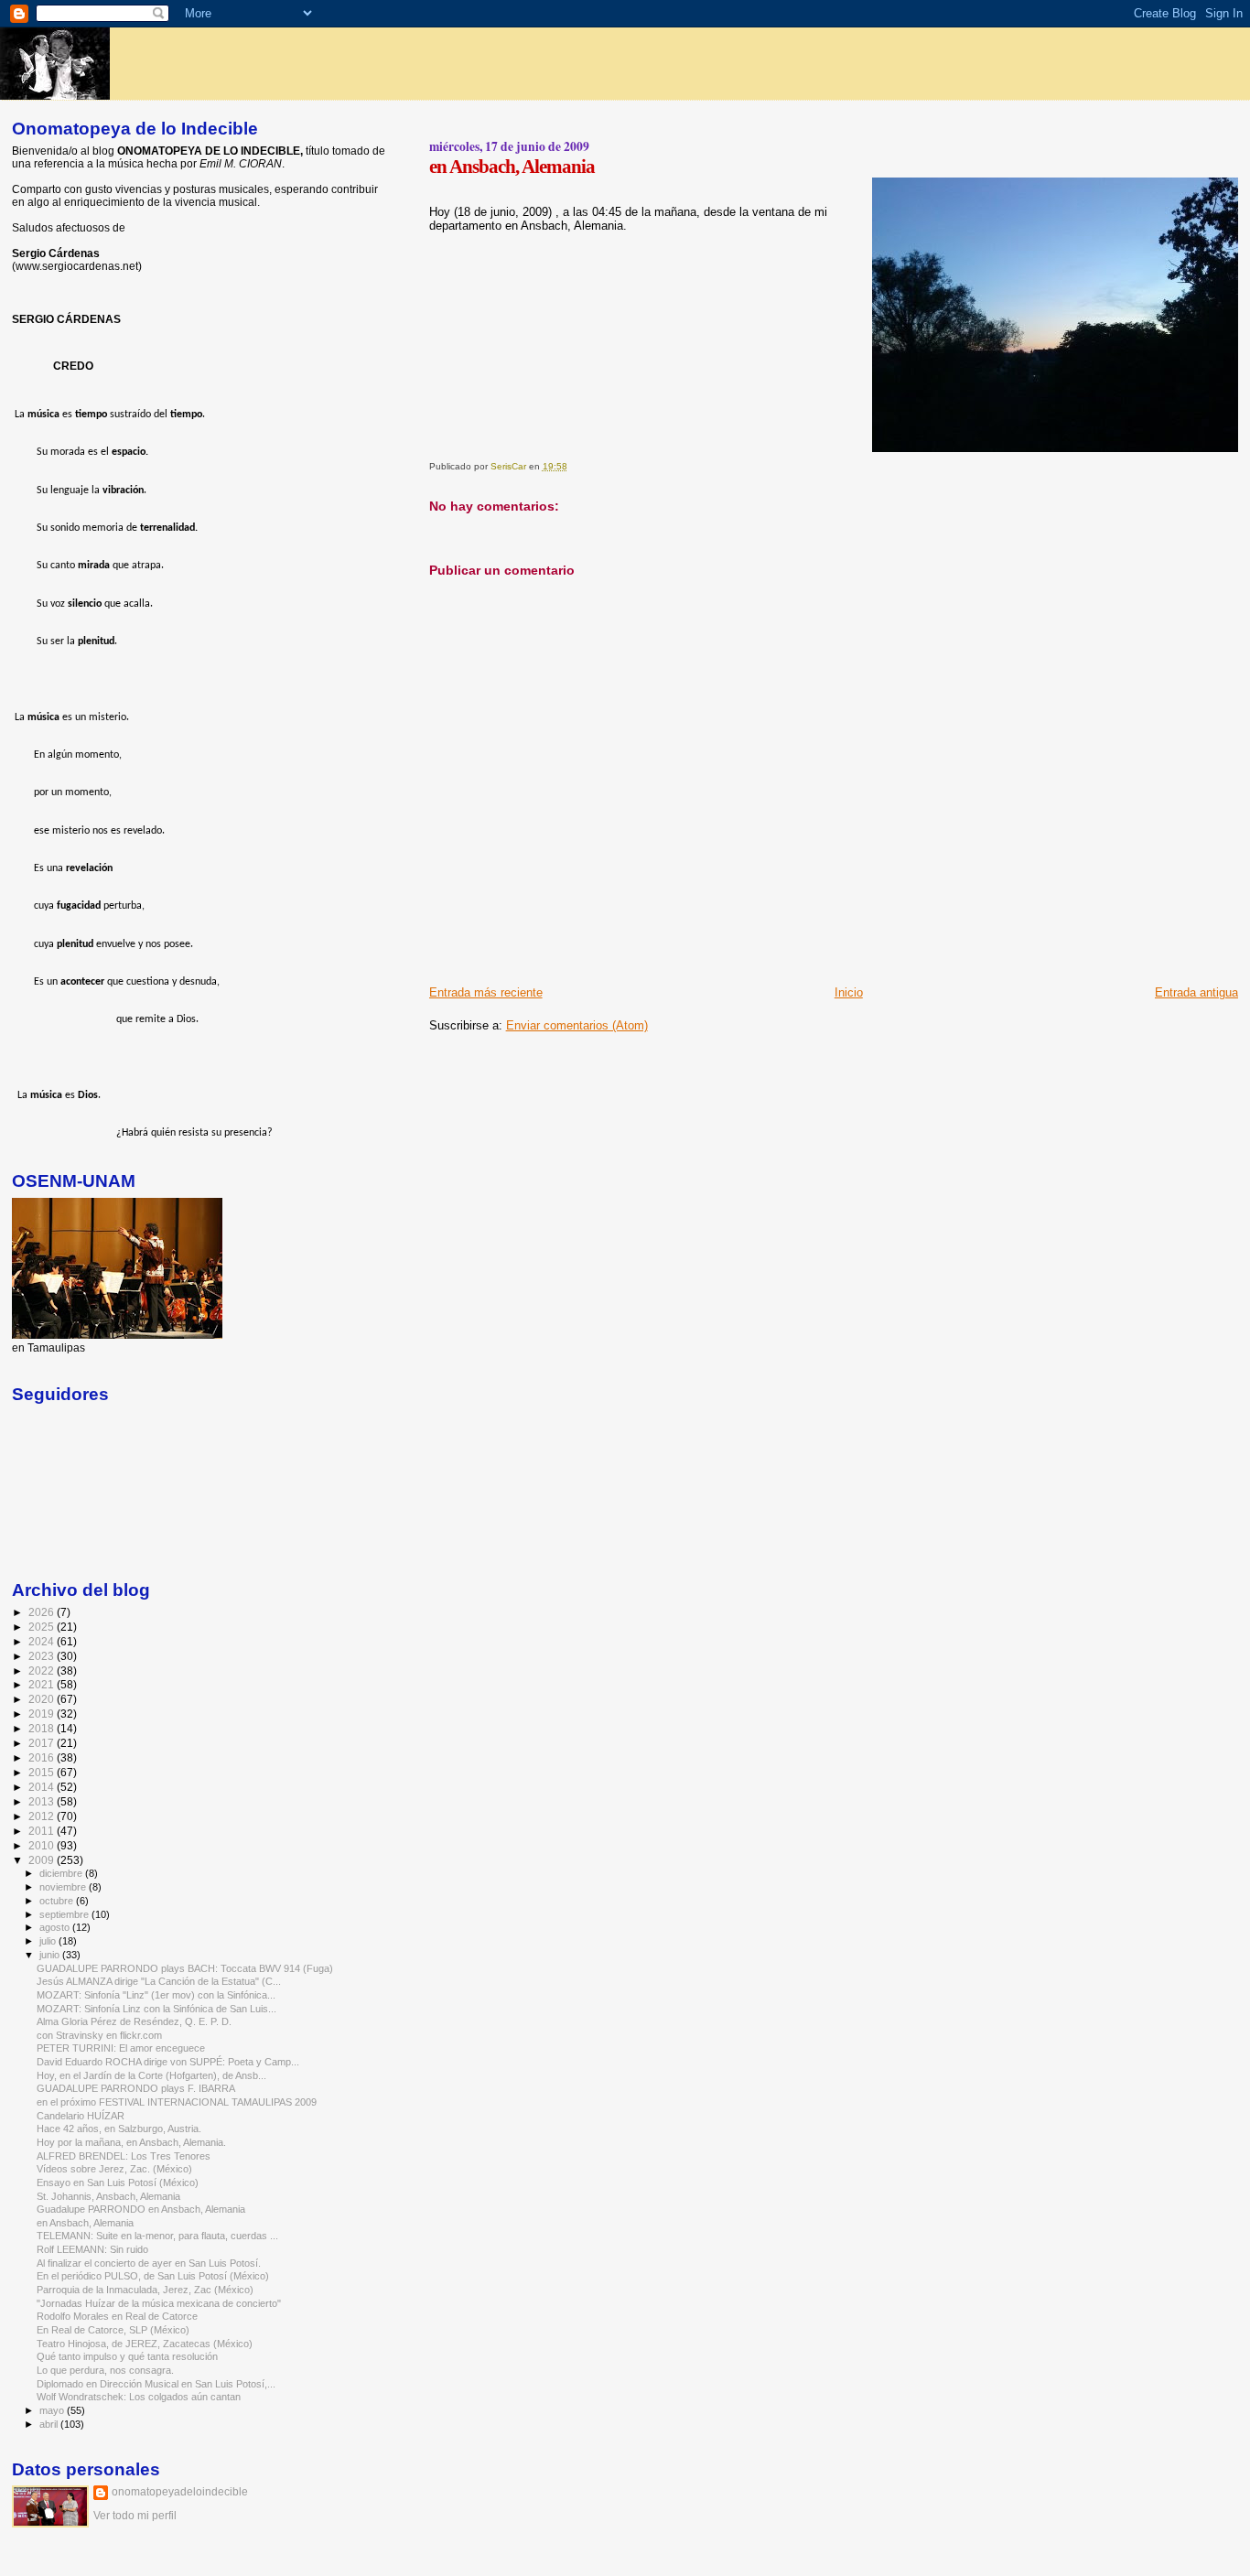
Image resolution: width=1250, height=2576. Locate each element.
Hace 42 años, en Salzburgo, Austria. (119, 2129)
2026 (43, 1612)
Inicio (849, 992)
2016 (43, 1757)
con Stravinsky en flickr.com (99, 2035)
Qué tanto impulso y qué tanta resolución (127, 2356)
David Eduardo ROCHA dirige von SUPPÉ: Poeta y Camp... (168, 2062)
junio (51, 1955)
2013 (43, 1801)
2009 (43, 1860)
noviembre (64, 1887)
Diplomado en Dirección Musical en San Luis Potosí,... (156, 2384)
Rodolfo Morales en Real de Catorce (117, 2316)
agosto (56, 1927)
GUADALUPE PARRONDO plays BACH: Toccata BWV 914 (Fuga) (185, 1968)
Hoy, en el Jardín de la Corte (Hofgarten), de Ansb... (151, 2075)
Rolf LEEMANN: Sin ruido (92, 2249)
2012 (43, 1816)
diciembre (62, 1873)
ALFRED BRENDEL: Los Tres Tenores (124, 2156)
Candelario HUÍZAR (81, 2116)
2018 (43, 1728)
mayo (53, 2410)
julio (49, 1941)
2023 (43, 1656)
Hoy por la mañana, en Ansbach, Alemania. (131, 2142)
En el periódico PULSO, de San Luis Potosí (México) (153, 2276)
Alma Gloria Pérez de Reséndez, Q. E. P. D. (134, 2021)
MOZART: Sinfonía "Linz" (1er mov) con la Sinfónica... (156, 1995)
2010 (43, 1845)
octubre (58, 1901)
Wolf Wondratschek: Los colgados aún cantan (139, 2397)
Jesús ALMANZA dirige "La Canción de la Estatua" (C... (159, 1981)
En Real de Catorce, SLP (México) (113, 2330)
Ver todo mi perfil (135, 2516)
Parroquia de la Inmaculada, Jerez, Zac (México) (145, 2290)
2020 (43, 1699)
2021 (43, 1684)
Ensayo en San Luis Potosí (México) (118, 2183)
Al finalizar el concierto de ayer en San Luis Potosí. (149, 2263)
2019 (43, 1714)
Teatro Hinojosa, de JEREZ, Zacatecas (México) (145, 2344)
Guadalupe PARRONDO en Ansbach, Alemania (141, 2209)
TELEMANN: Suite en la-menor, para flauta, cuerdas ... (157, 2236)
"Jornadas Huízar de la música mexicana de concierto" (159, 2303)
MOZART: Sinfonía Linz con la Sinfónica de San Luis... (156, 2009)
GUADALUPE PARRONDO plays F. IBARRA (136, 2088)
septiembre (65, 1914)
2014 (43, 1787)
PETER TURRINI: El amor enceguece (121, 2048)
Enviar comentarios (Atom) (577, 1025)
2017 (43, 1743)
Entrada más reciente (486, 992)
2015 (43, 1772)
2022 (43, 1671)
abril (50, 2424)
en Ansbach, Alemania (85, 2223)
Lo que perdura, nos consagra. (105, 2370)
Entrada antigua (1196, 992)
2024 (43, 1641)
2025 (43, 1627)
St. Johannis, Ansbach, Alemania (108, 2196)
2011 (43, 1831)
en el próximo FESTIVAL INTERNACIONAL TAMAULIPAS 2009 (177, 2102)
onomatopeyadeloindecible (180, 2492)
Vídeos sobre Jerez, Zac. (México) (114, 2169)
